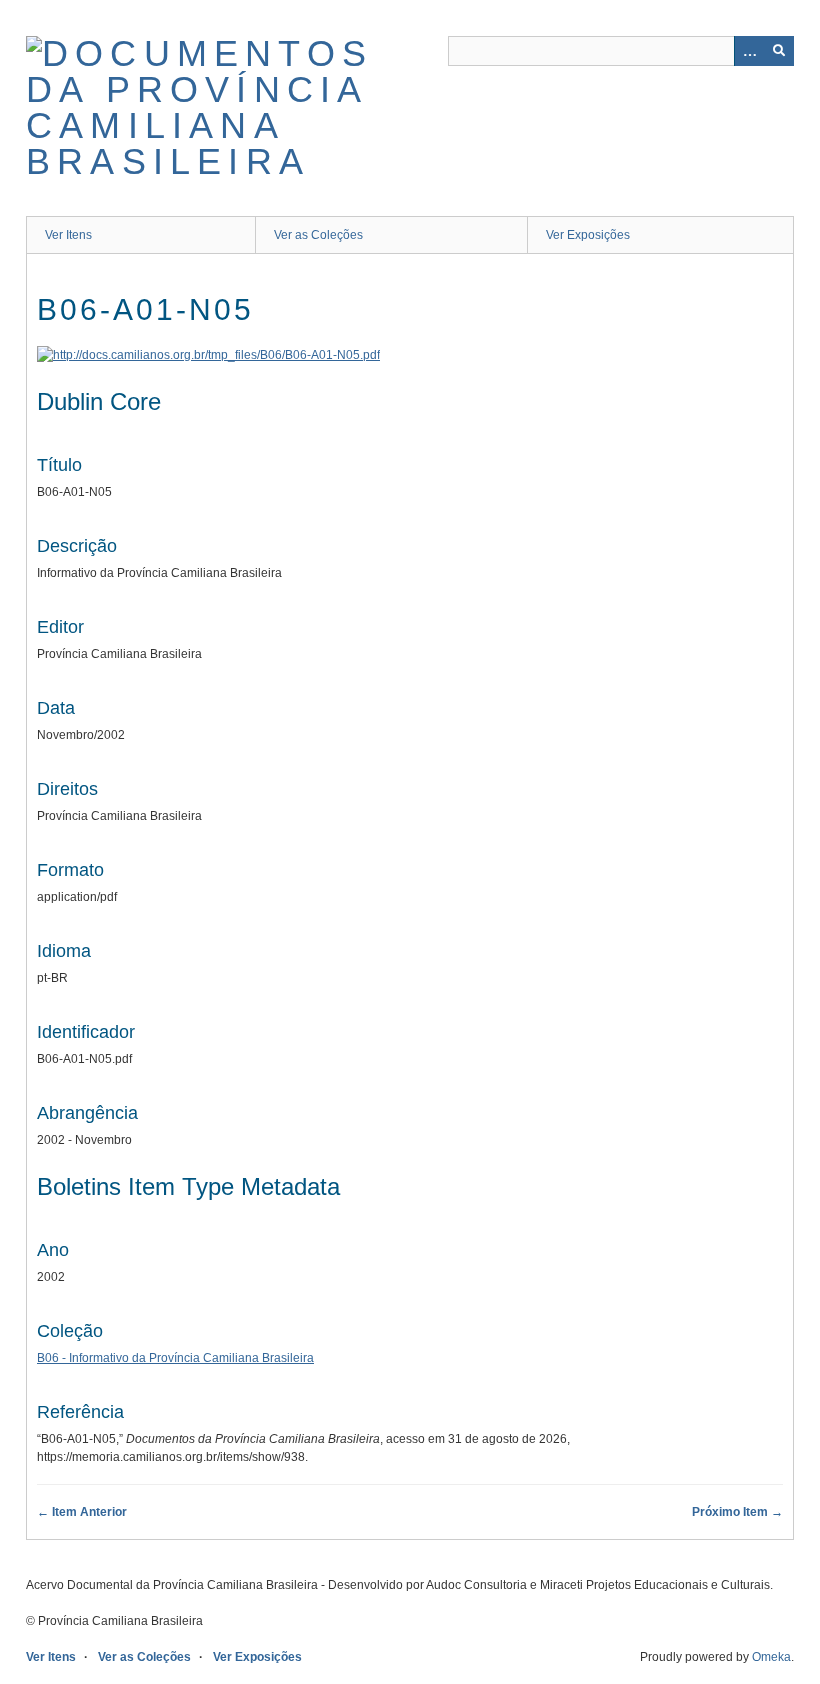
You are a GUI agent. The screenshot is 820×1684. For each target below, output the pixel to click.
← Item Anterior (82, 1512)
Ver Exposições (588, 235)
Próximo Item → (737, 1512)
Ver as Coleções (318, 235)
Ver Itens (68, 235)
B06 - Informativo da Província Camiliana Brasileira (175, 1358)
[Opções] (749, 51)
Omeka (771, 1657)
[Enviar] (779, 51)
